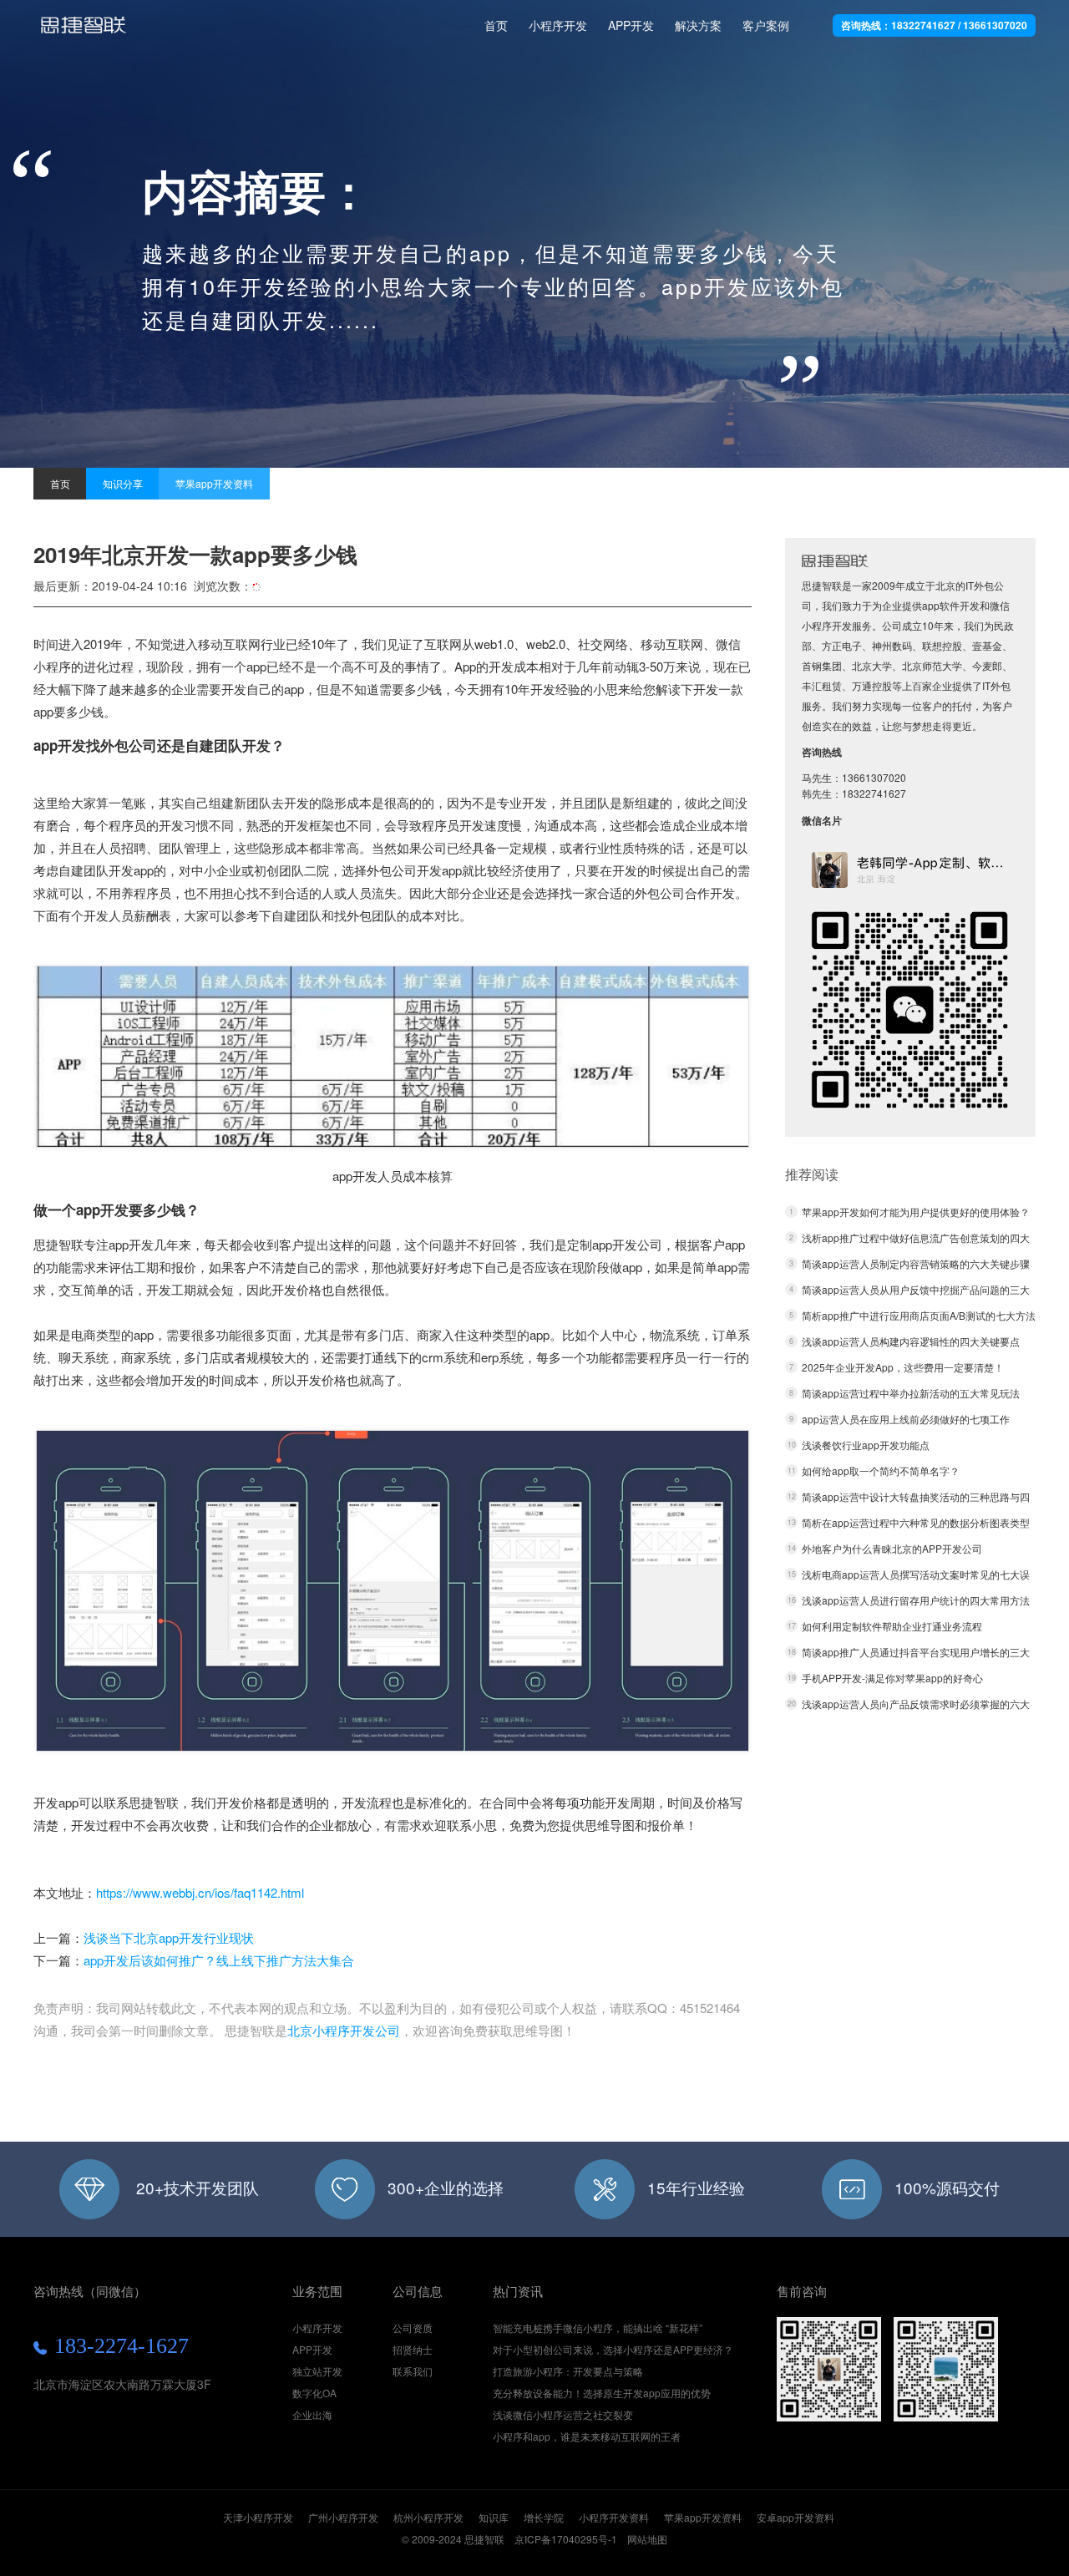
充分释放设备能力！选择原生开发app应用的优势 (602, 2393)
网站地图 (647, 2539)
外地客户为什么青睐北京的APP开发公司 (892, 1548)
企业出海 (312, 2414)
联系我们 (413, 2371)
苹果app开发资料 (214, 483)
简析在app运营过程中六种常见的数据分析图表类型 (916, 1522)
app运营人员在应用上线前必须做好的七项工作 (906, 1419)
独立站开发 (317, 2371)
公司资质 (413, 2328)
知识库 (494, 2517)
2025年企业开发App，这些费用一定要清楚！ (903, 1367)
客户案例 (766, 25)
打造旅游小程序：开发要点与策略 (568, 2371)
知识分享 (123, 483)
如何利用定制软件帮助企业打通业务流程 (892, 1626)
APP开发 (631, 25)
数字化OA (314, 2393)
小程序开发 (84, 32)
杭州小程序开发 (428, 2517)
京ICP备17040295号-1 (566, 2539)
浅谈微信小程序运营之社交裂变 (563, 2414)
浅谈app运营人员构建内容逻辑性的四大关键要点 (911, 1341)
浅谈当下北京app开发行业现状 (169, 1937)
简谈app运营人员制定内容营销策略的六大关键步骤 (916, 1263)
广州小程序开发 (343, 2517)
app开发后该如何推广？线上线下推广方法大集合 (219, 1960)
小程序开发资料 (614, 2517)
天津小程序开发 (258, 2517)
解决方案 (698, 25)
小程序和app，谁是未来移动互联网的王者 (587, 2436)
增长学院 (544, 2517)
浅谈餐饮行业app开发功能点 (866, 1445)
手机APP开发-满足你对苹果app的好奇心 (892, 1678)
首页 (496, 25)
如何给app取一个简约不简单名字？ (881, 1471)
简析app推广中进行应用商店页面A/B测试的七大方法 (919, 1315)
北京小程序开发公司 (344, 2030)
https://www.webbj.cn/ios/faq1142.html (200, 1892)
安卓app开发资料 (795, 2517)
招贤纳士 (413, 2349)
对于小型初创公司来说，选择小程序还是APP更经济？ (613, 2349)
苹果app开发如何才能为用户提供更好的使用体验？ (916, 1212)
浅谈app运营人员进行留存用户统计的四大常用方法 (916, 1600)
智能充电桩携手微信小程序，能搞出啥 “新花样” (598, 2328)
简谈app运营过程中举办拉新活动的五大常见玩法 (911, 1393)
